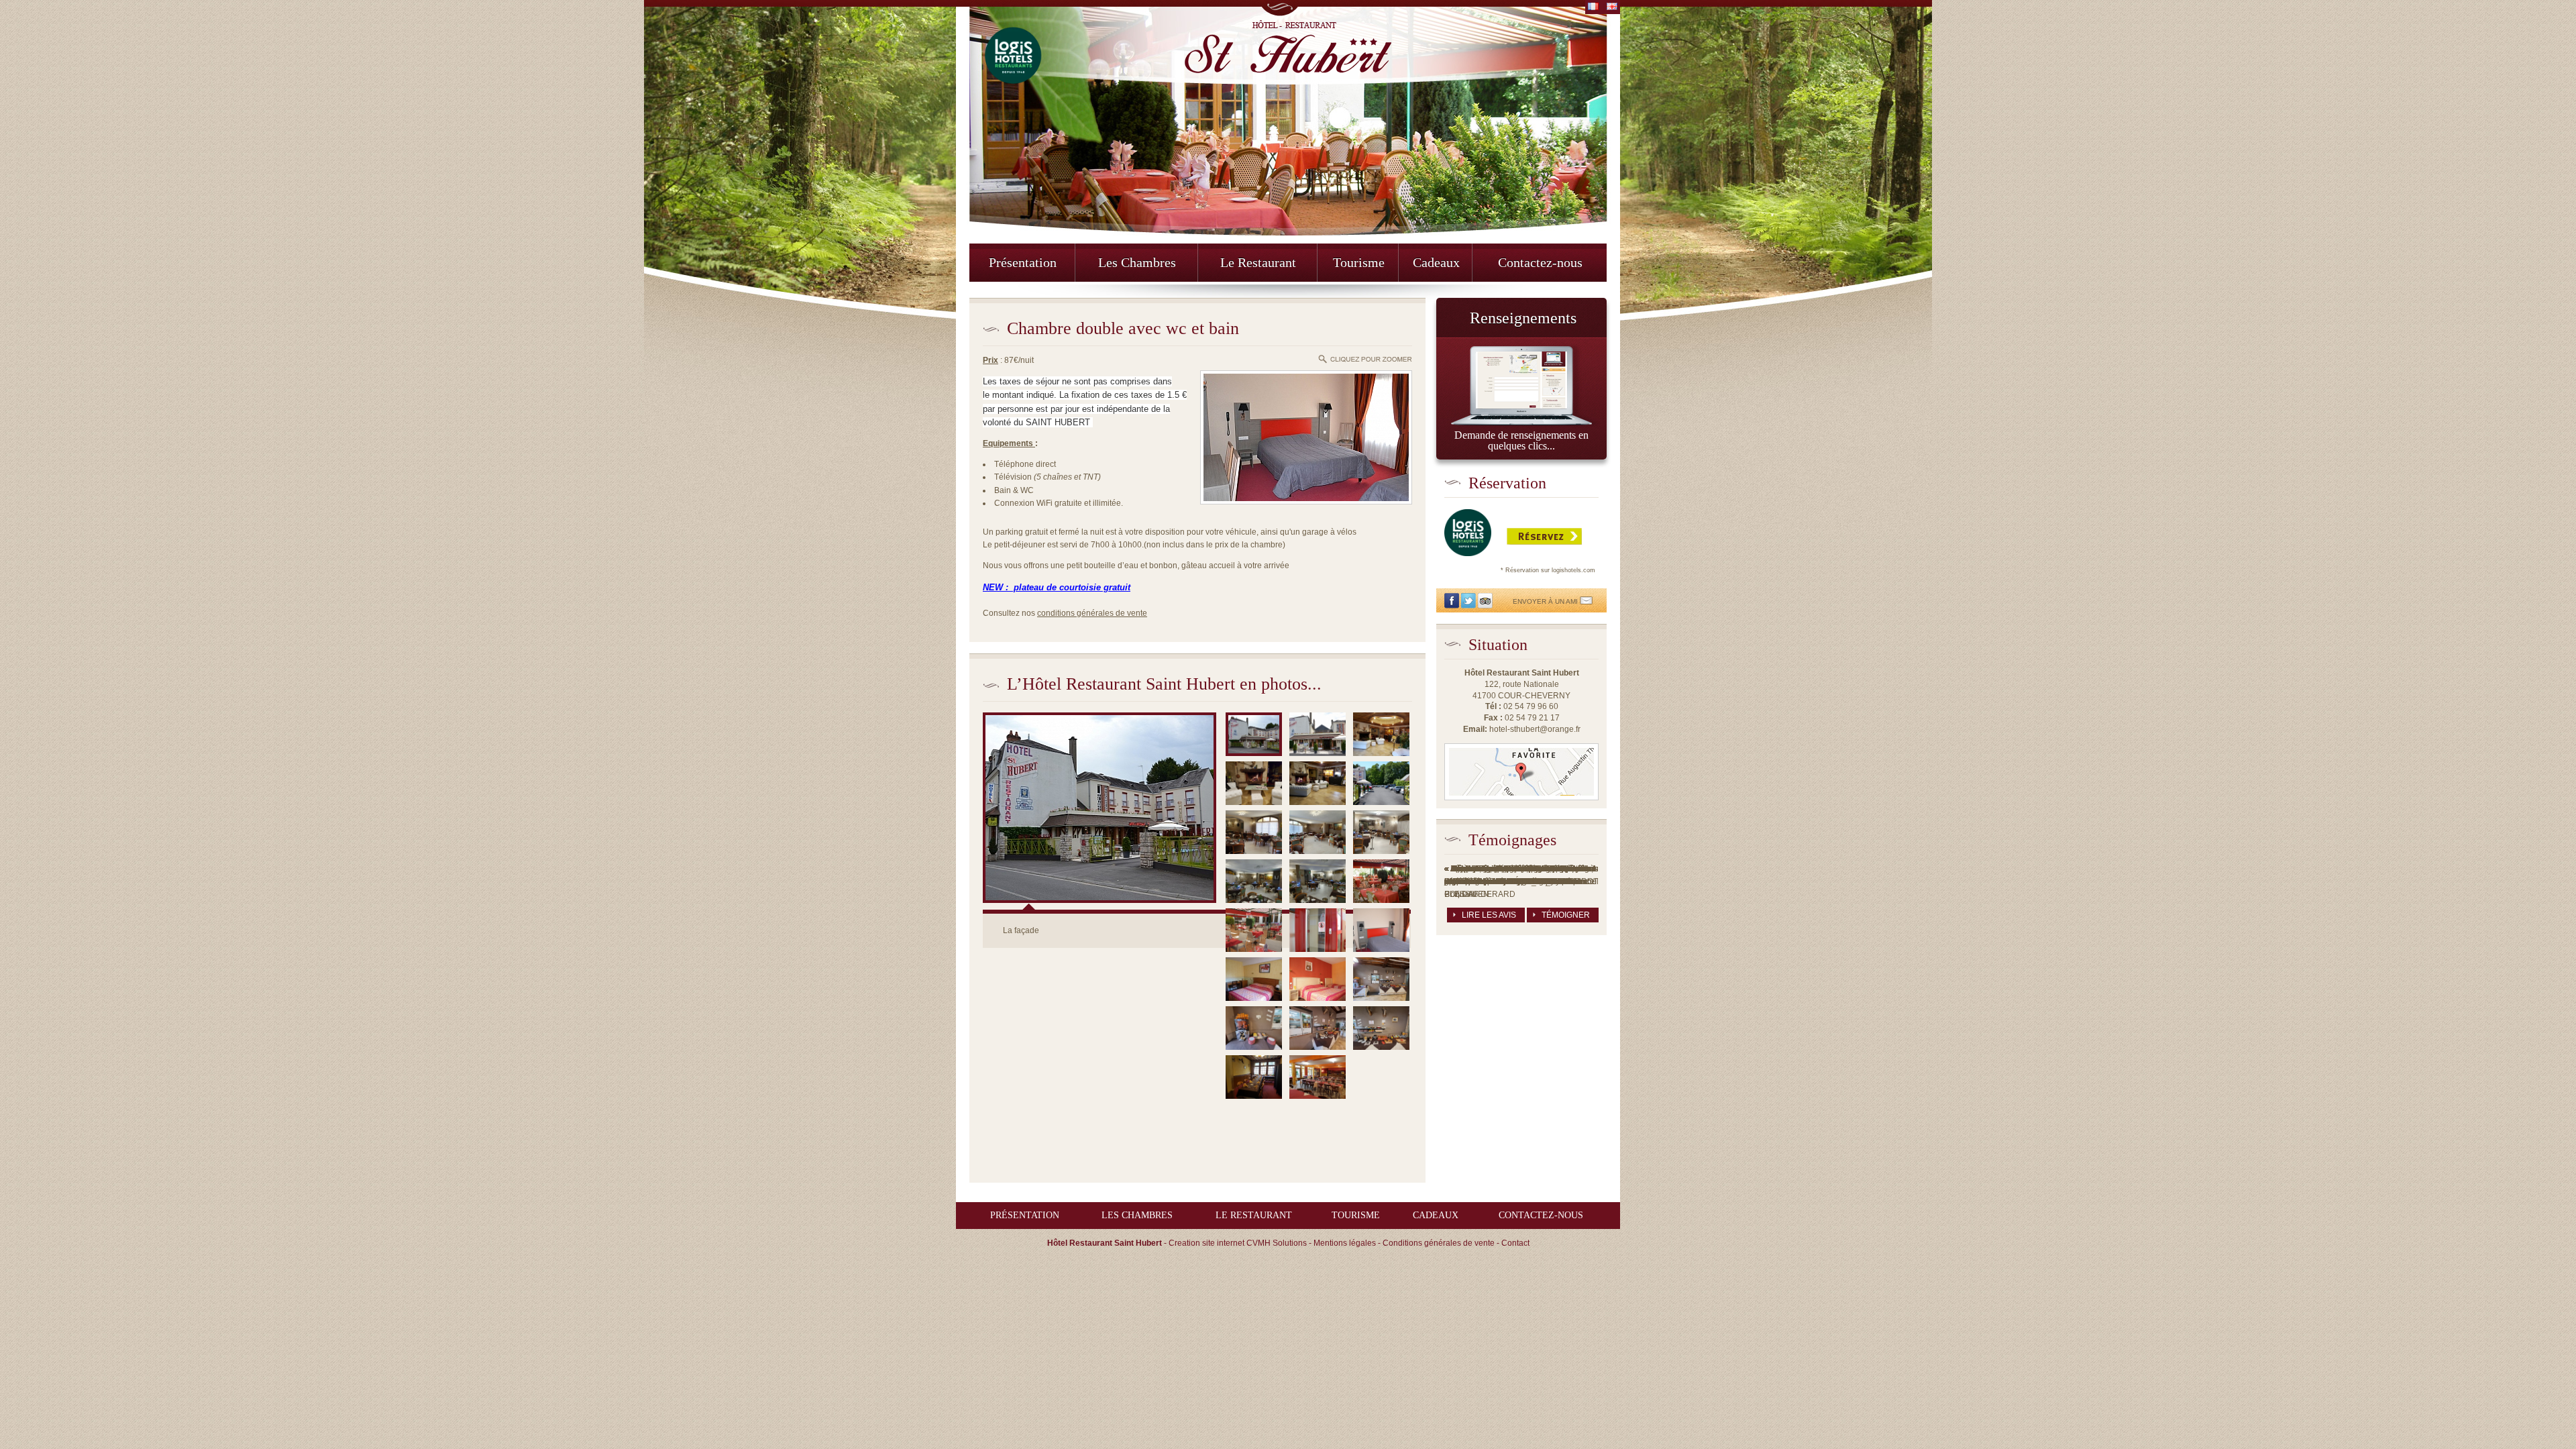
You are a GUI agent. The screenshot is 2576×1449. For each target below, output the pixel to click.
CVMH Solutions (1277, 1243)
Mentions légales (1345, 1243)
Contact (1515, 1243)
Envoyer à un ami (1546, 601)
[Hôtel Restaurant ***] (1288, 47)
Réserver (1474, 536)
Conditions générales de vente (1439, 1243)
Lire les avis (1489, 915)
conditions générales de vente (1092, 613)
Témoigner (1566, 915)
